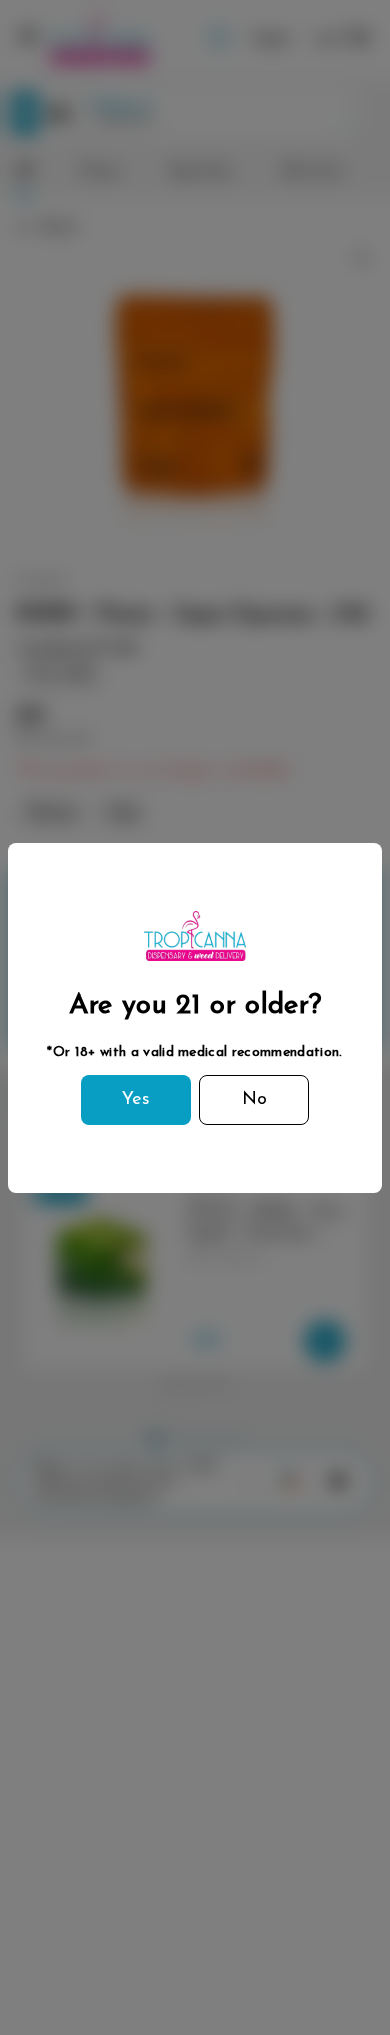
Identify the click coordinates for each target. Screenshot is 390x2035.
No (254, 1100)
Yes (136, 1100)
